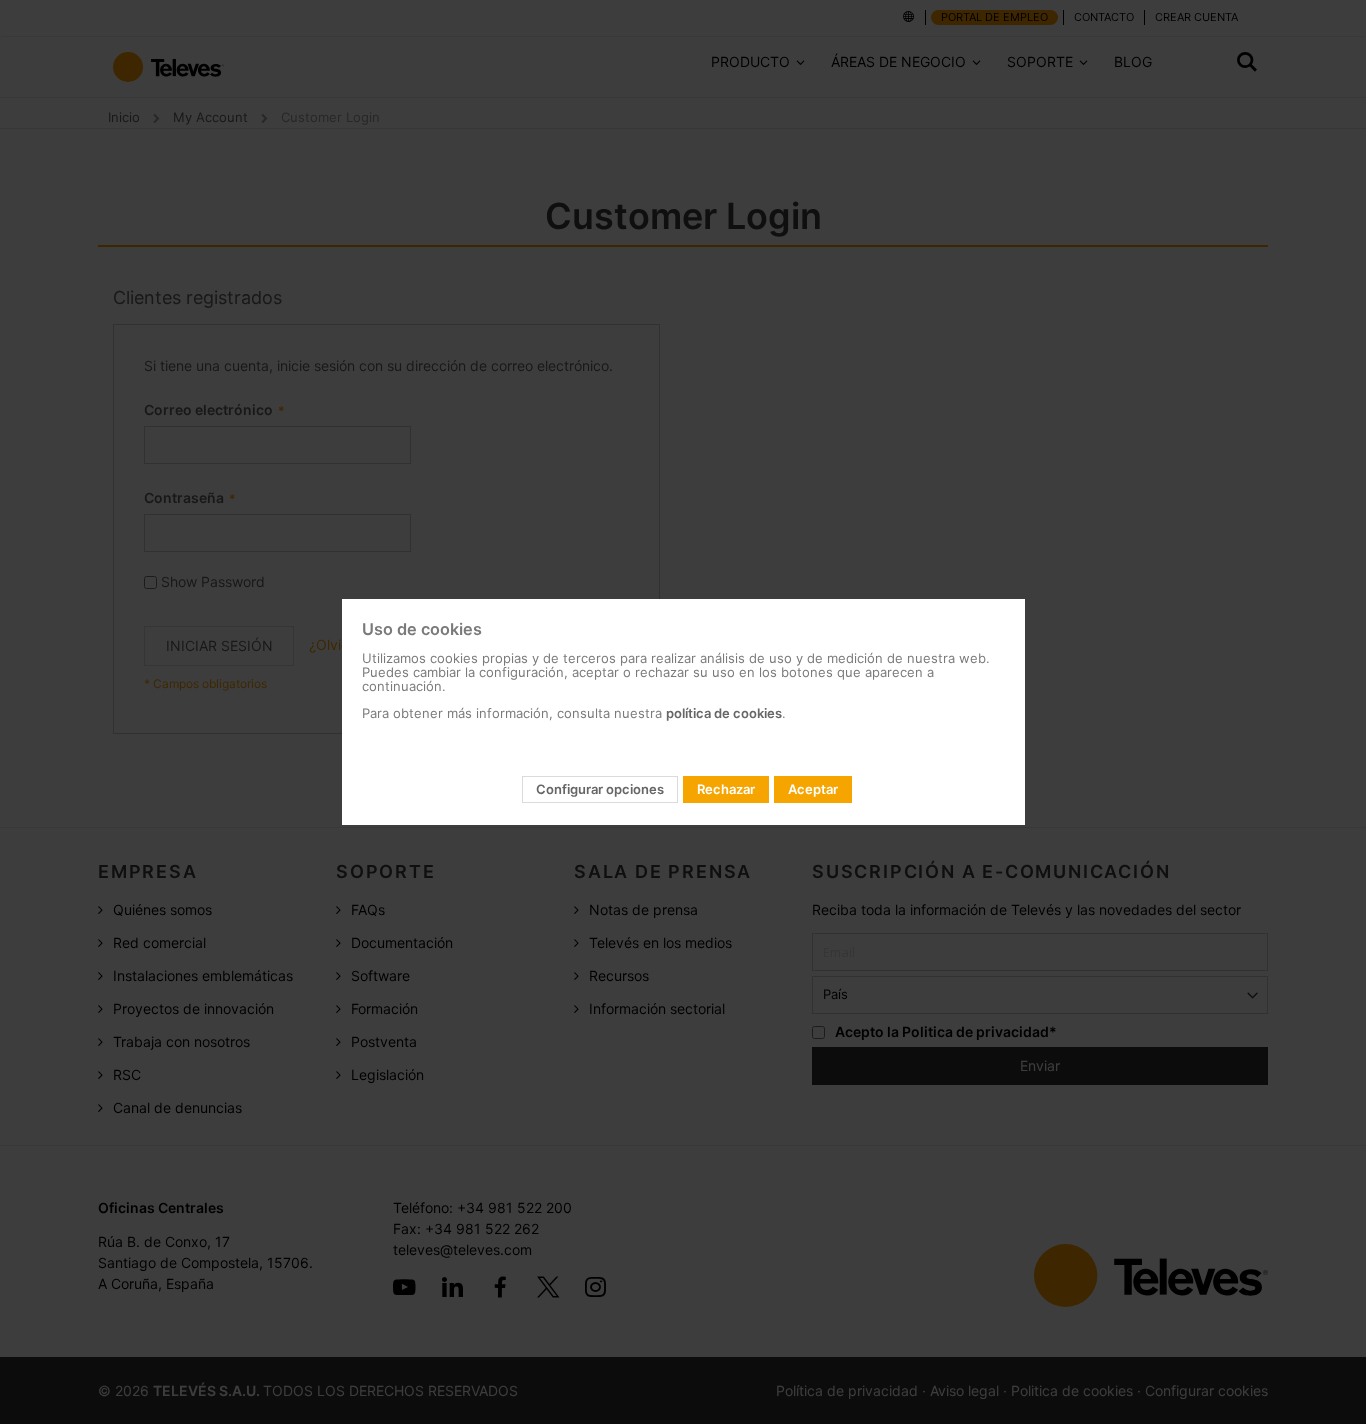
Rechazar (726, 789)
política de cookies (724, 713)
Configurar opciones (600, 789)
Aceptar (813, 789)
